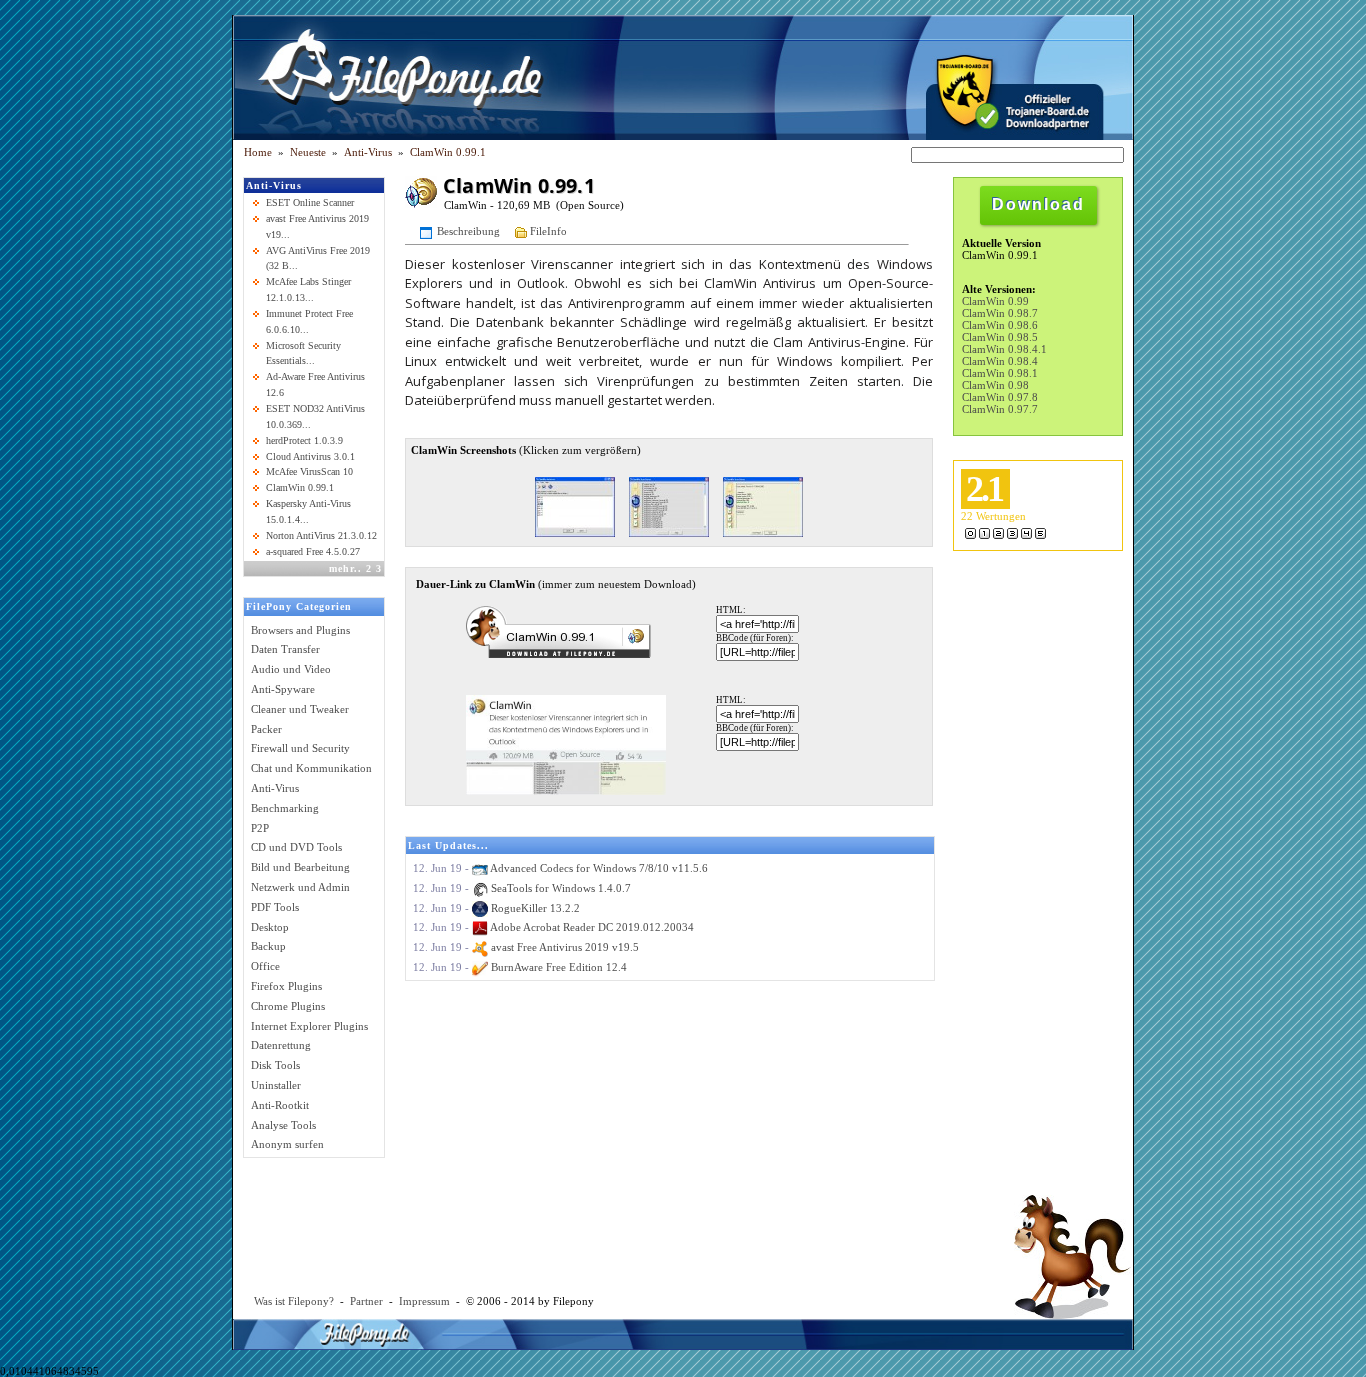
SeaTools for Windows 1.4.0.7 (561, 888)
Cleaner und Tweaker (300, 709)
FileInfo (548, 230)
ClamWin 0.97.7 (1000, 409)
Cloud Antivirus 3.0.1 (310, 456)
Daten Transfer (285, 649)
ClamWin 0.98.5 (1000, 337)
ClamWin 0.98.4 (1000, 361)
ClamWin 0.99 (995, 301)
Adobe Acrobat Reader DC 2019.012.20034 (592, 927)
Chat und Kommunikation (311, 768)
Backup (268, 946)
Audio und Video (291, 669)
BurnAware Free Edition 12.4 (559, 967)
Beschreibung (468, 230)
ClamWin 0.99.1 (448, 152)
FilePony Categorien (299, 606)
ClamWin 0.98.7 (1000, 313)
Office (265, 966)
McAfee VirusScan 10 (309, 471)
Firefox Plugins (286, 986)
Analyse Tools (283, 1125)
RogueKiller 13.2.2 (535, 908)
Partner (366, 1301)
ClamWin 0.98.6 (1000, 325)
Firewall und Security (300, 748)
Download (1038, 204)
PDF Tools (275, 907)
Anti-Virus (274, 185)
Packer (266, 729)
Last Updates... (448, 845)
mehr (341, 568)
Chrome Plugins (288, 1006)
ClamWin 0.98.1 (1000, 373)
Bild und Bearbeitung (300, 867)
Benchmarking (285, 808)
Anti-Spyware (283, 689)
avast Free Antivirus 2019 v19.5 (565, 947)
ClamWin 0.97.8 (1000, 397)
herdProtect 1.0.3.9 (304, 440)
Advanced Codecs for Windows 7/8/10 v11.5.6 (599, 868)
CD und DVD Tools (296, 847)
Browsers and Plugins (300, 630)
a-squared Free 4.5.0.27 (313, 551)
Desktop (270, 927)
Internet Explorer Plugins (309, 1026)
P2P (260, 828)
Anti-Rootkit (280, 1105)
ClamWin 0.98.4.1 (1004, 349)
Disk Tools (275, 1065)
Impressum (424, 1301)
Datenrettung (281, 1045)
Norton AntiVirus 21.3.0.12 (321, 535)
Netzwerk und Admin (300, 887)
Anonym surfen (287, 1144)
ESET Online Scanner (310, 202)
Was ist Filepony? (294, 1301)
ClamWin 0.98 (995, 385)
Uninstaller (276, 1085)
